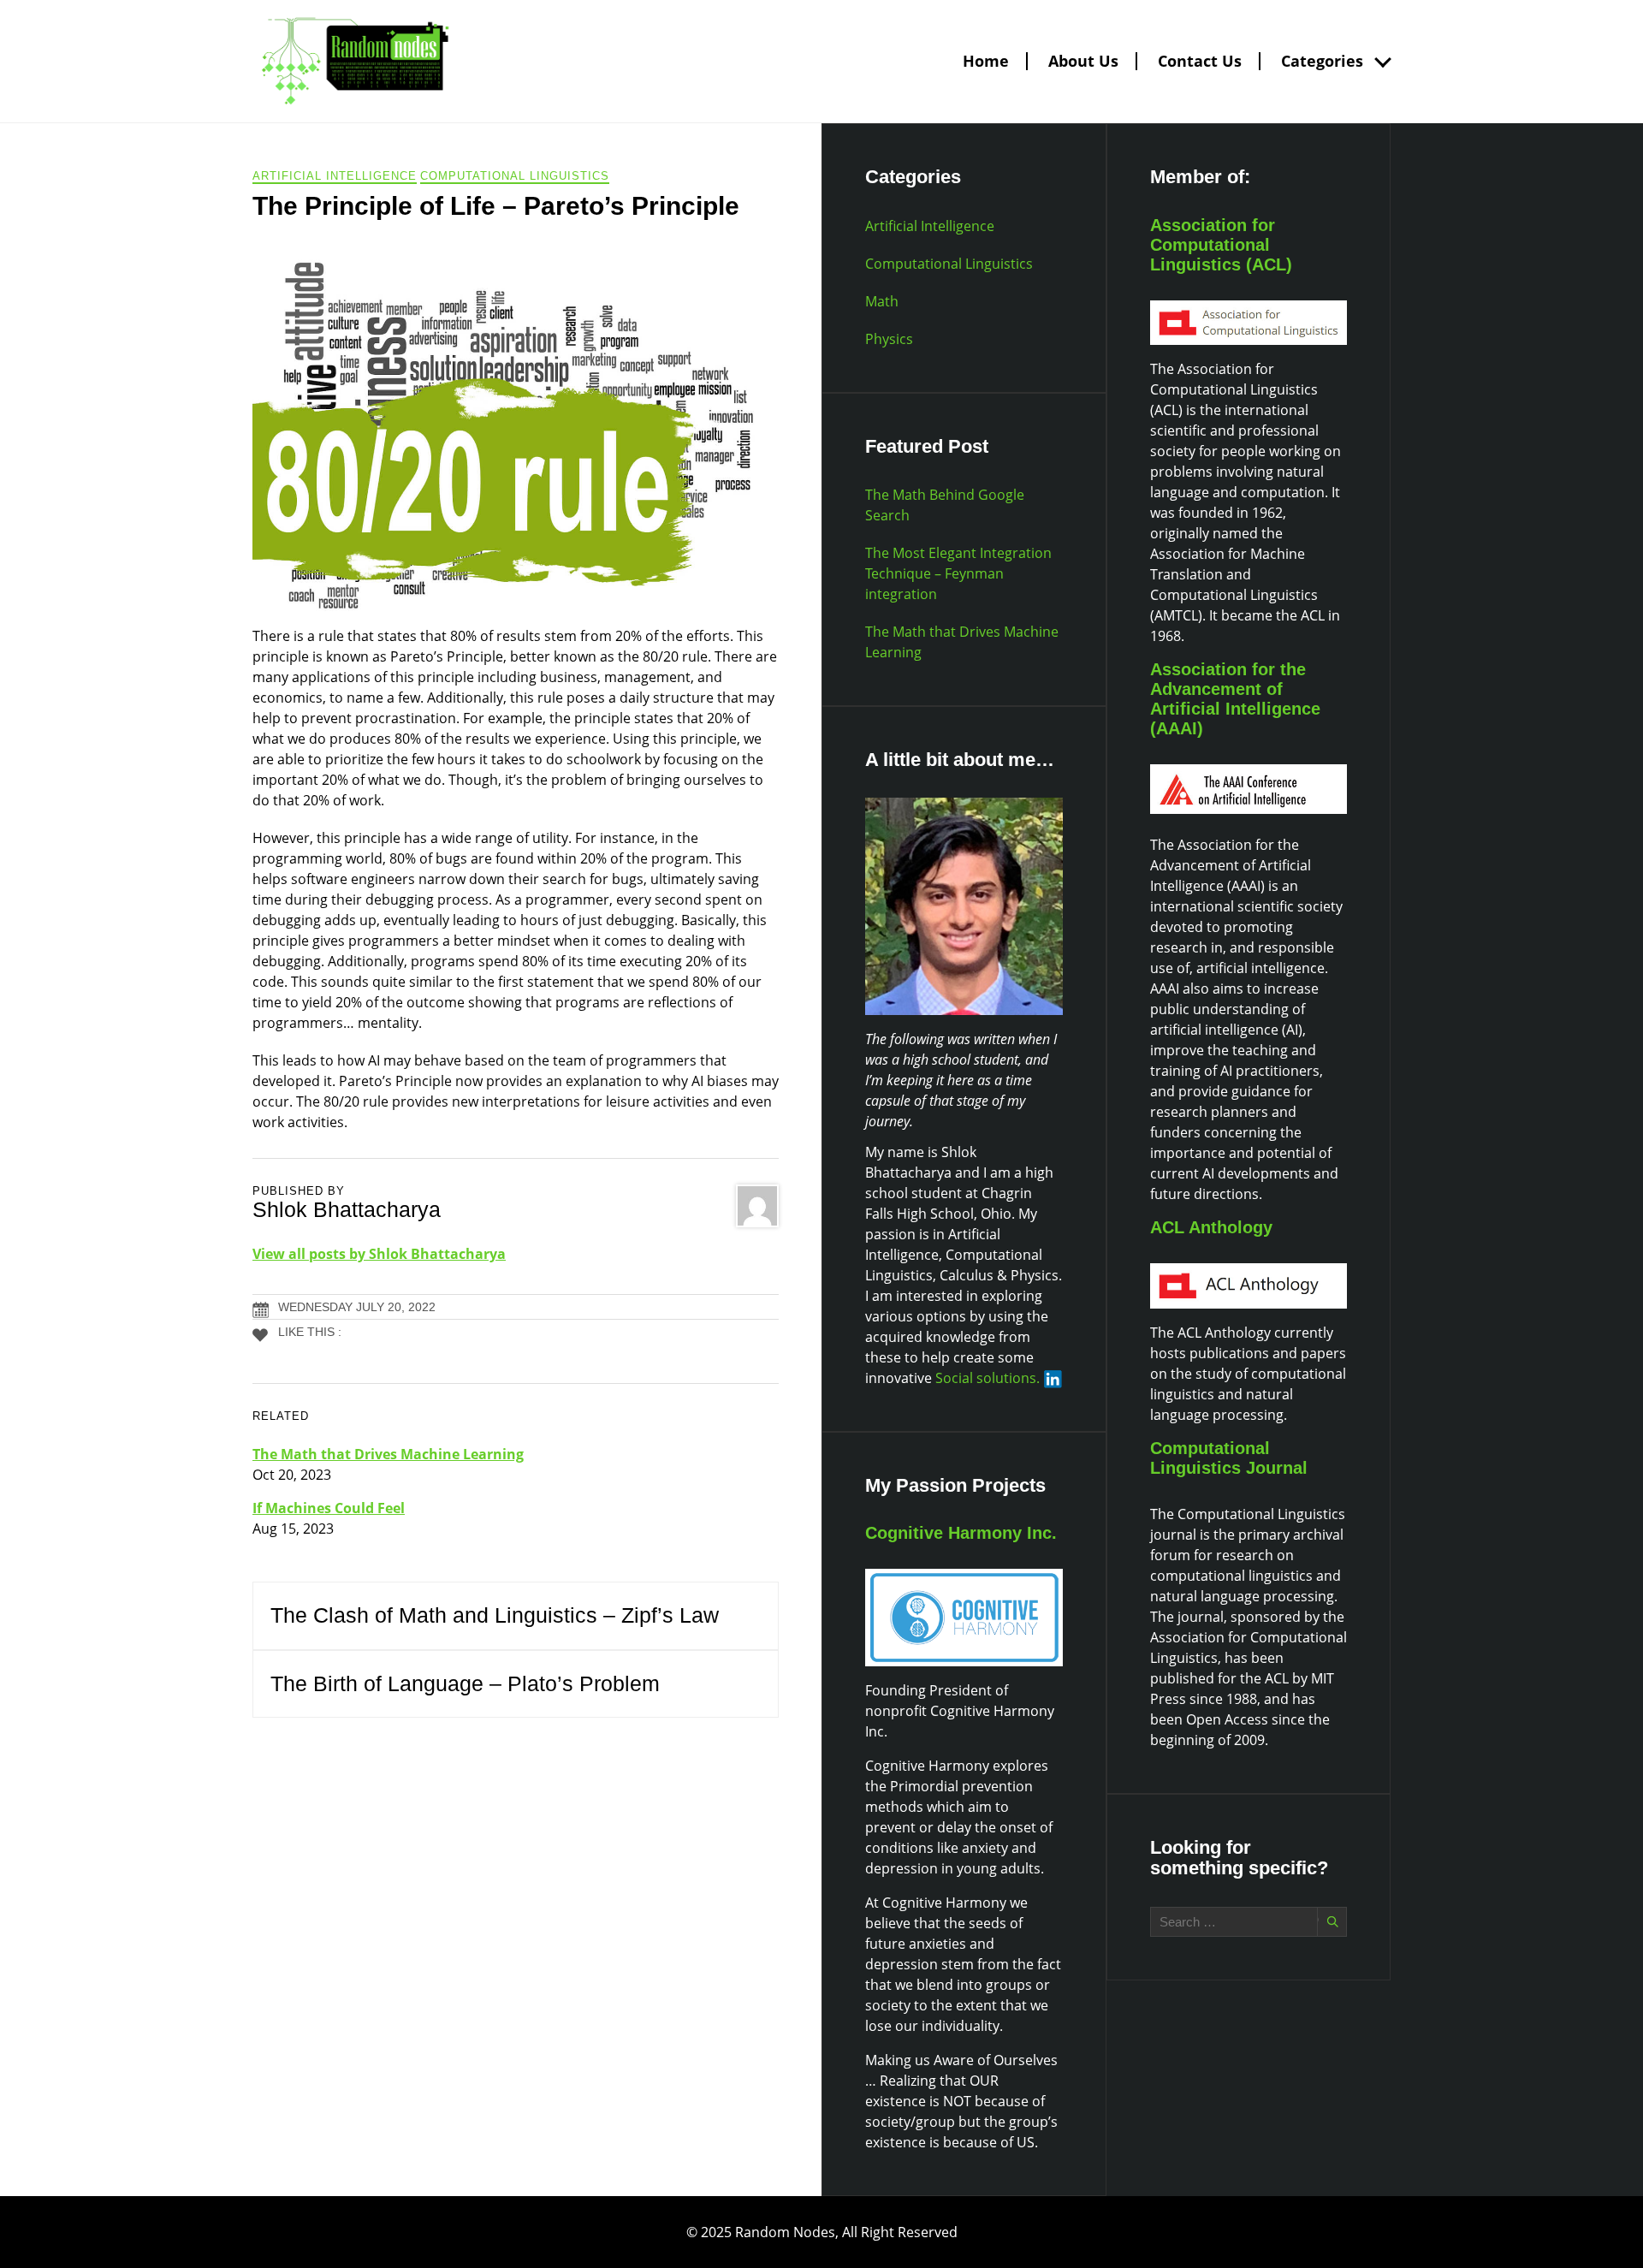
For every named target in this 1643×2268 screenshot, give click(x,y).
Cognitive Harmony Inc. (961, 1533)
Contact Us (1200, 62)
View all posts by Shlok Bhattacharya (379, 1254)
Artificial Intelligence (335, 176)
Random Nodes (785, 2232)
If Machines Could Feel (329, 1508)
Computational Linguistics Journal (1229, 1458)
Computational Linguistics (515, 176)
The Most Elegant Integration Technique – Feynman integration (958, 573)
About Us (1083, 62)
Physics (889, 339)
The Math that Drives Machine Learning (388, 1454)
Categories (1322, 62)
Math (882, 301)
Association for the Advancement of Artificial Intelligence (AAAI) (1235, 699)
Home (986, 62)
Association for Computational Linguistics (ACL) (1221, 245)
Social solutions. (988, 1378)
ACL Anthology (1211, 1227)
